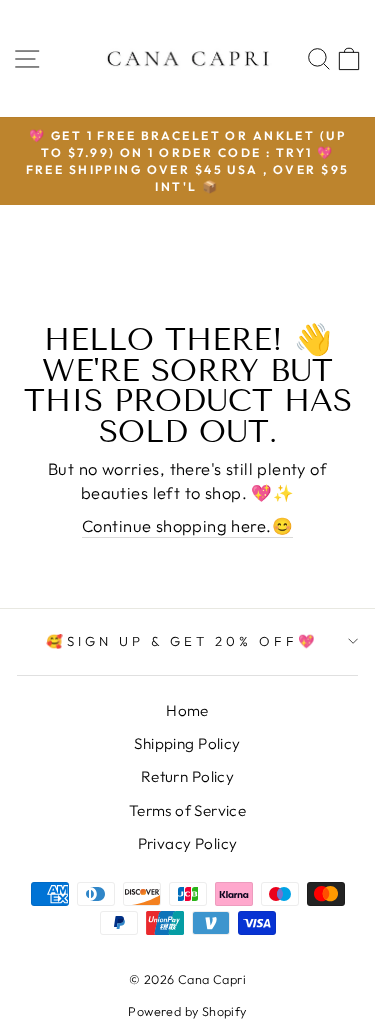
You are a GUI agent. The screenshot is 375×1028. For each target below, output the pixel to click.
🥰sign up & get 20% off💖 (182, 641)
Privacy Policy (188, 843)
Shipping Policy (187, 743)
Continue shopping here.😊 (187, 525)
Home (187, 710)
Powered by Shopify (187, 1011)
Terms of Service (188, 810)
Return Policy (187, 776)
